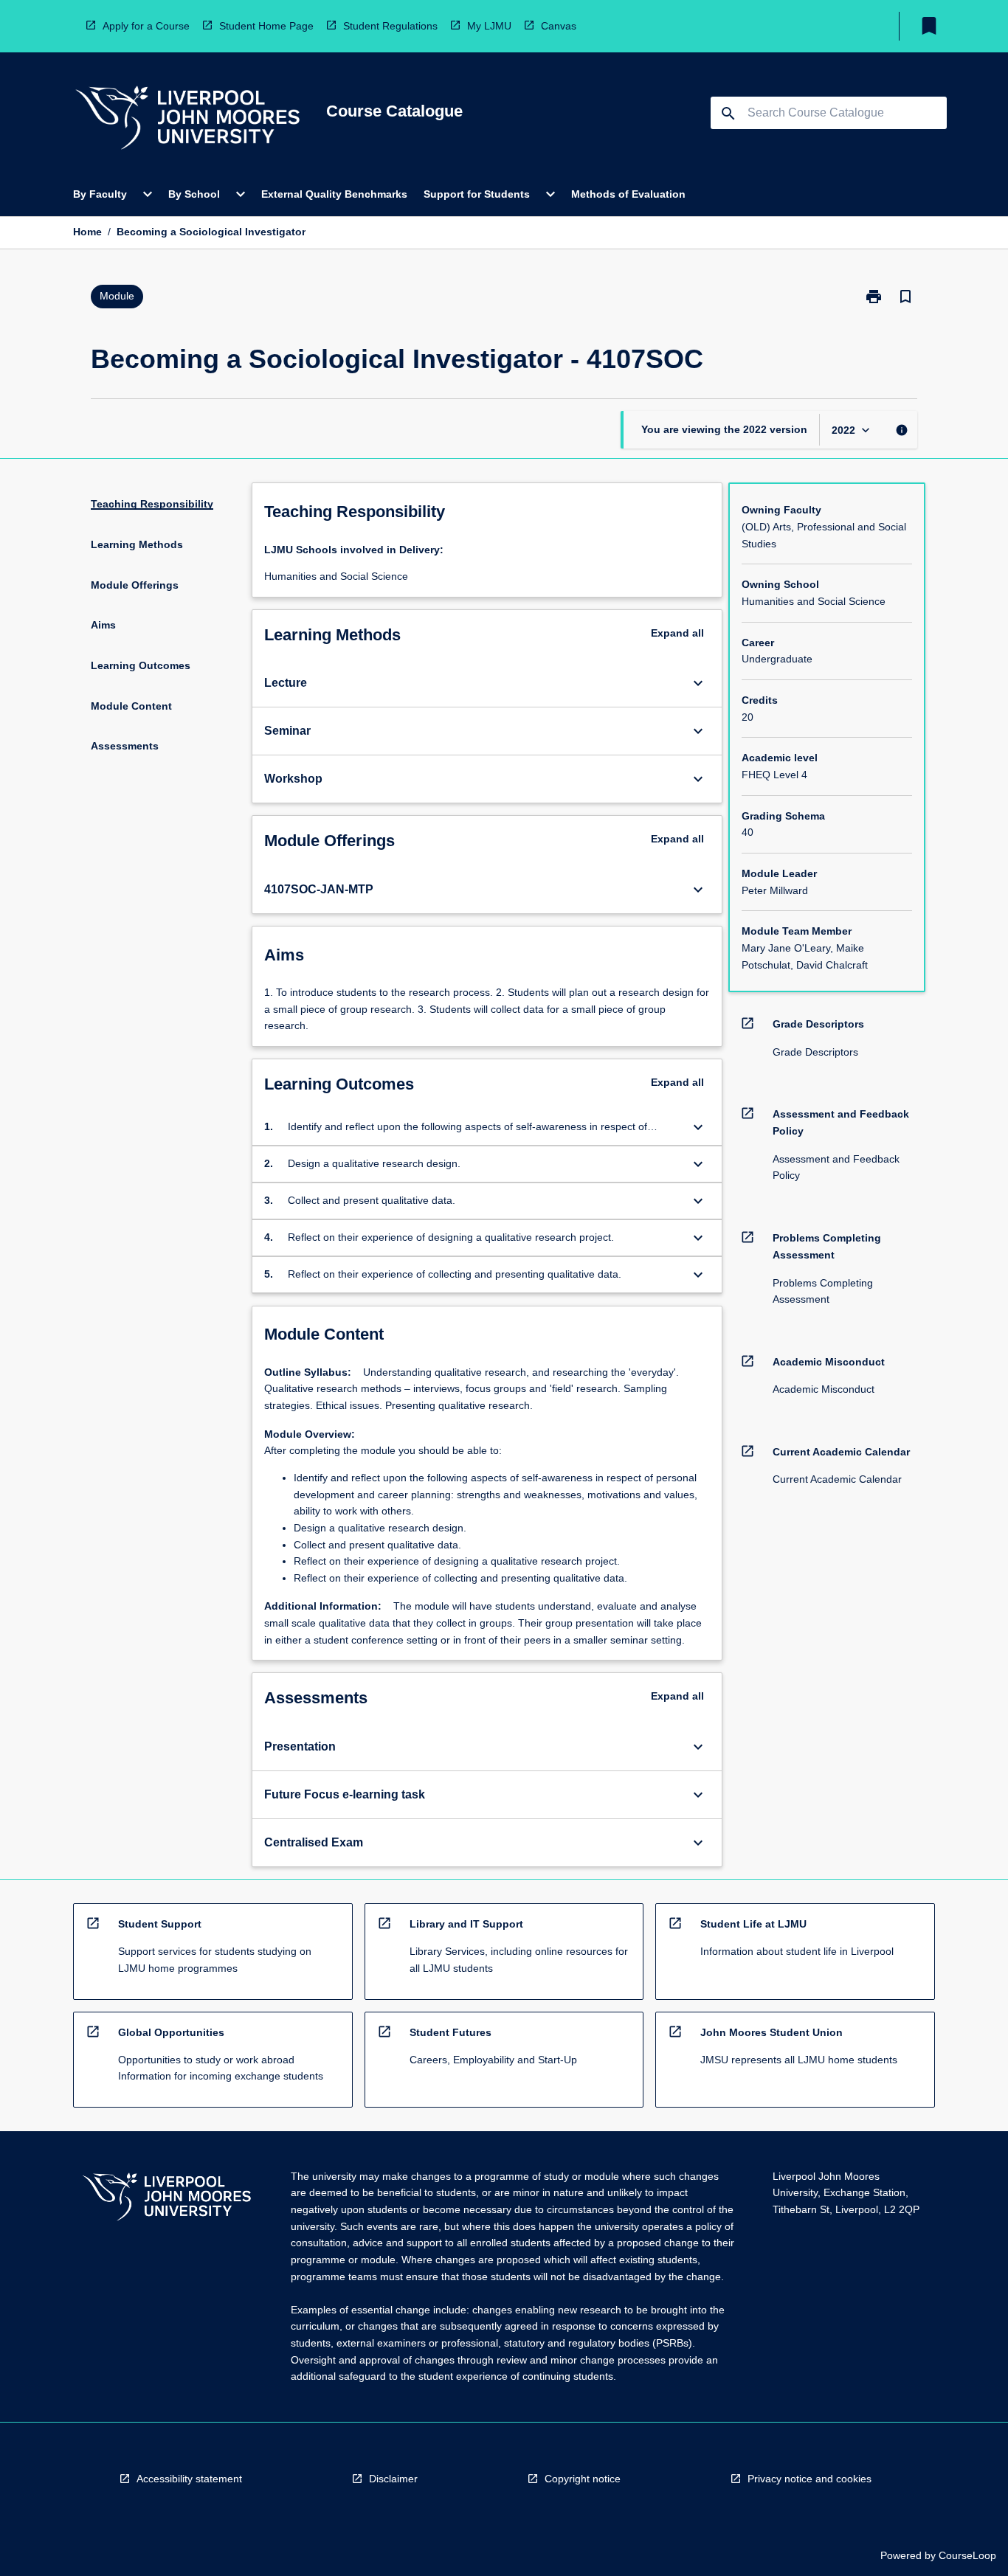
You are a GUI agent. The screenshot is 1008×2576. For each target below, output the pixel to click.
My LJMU (489, 26)
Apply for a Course (146, 26)
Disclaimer (393, 2479)
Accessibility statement (189, 2479)
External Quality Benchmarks (334, 194)
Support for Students (477, 194)
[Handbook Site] (167, 2199)
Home (87, 232)
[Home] (187, 120)
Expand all (677, 633)
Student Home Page (266, 26)
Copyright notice (583, 2479)
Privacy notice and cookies (809, 2479)
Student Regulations (390, 26)
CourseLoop (967, 2555)
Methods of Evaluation (628, 194)
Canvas (559, 26)
